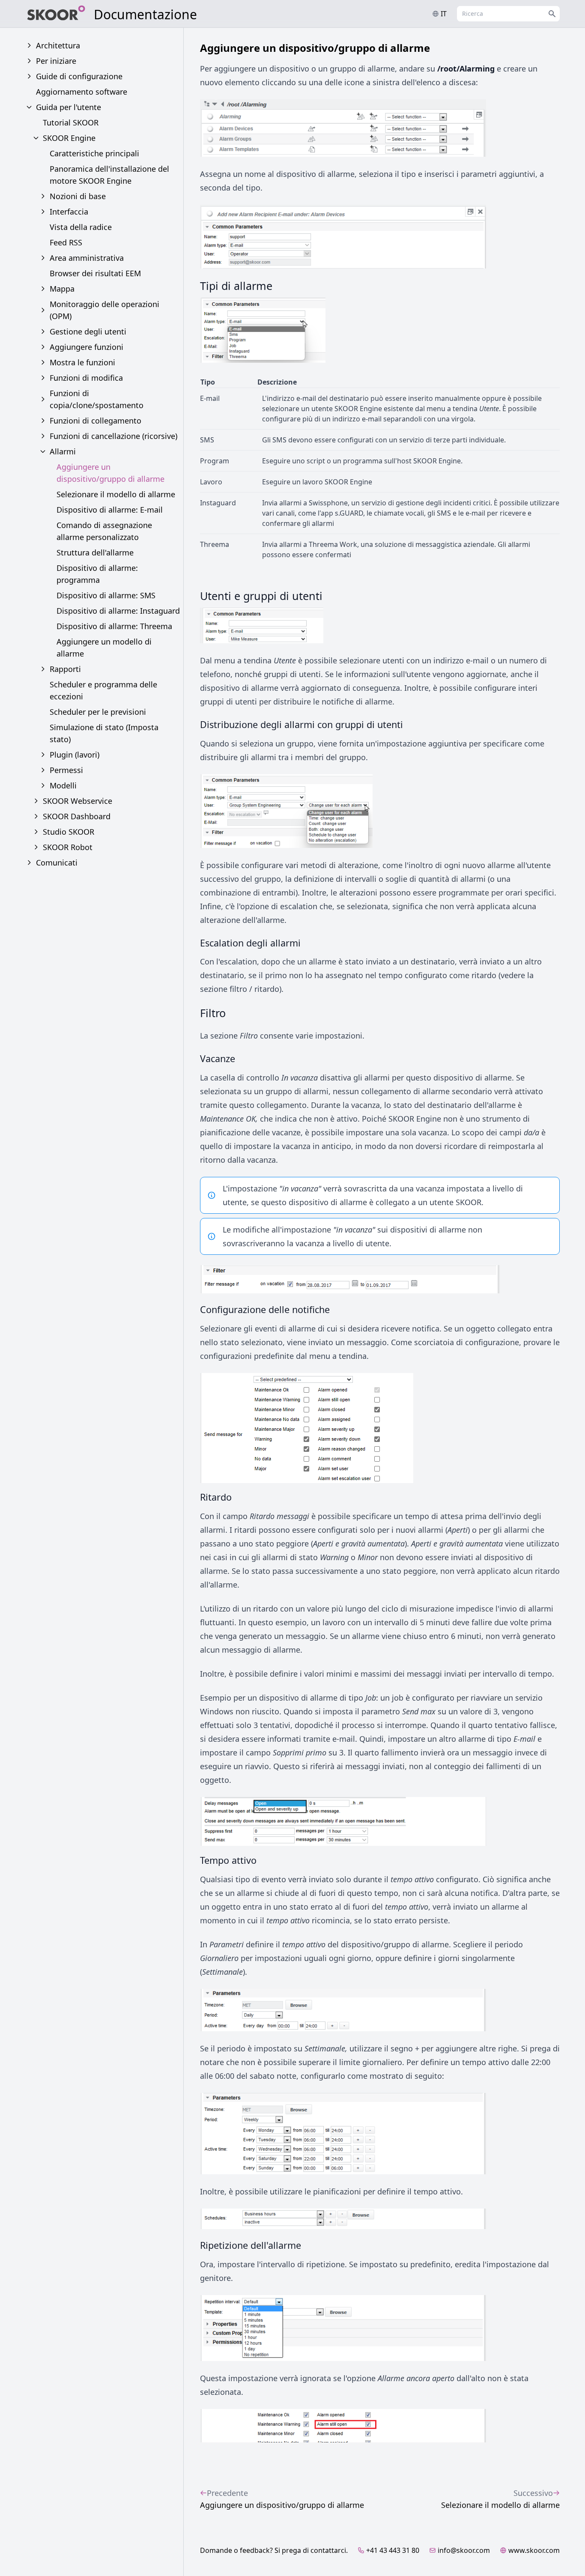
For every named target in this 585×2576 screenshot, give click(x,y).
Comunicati (57, 863)
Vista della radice (81, 227)
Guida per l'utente (69, 107)
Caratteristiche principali (94, 153)
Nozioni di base (78, 196)
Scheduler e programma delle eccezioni (103, 690)
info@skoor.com (464, 2550)
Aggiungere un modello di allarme (104, 648)
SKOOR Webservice (78, 801)
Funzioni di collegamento (96, 421)
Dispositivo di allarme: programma (97, 574)
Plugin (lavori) (75, 755)
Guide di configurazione (79, 76)
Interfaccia (69, 212)
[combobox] (508, 14)
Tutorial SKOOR (71, 122)
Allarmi (63, 451)
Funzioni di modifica (86, 378)
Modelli (63, 785)
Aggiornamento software (82, 92)
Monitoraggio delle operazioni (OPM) (104, 310)
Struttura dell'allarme (95, 552)
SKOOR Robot (68, 847)
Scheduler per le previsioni (98, 712)
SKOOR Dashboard (77, 816)
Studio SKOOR (69, 832)
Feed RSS (66, 242)
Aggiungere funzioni (87, 347)
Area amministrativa (87, 258)
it (444, 14)
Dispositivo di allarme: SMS (106, 595)
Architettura (58, 45)
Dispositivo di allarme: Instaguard (118, 611)
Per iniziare (56, 61)
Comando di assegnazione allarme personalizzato (104, 531)
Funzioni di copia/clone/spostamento (97, 399)
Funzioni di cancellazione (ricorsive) (113, 436)
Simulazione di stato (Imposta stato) (104, 733)
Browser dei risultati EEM (95, 273)
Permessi (66, 770)
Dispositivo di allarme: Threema (114, 626)
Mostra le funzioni (82, 362)
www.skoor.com (534, 2550)
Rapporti (65, 669)
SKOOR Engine (69, 138)
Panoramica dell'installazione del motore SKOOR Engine (109, 175)
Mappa (62, 289)
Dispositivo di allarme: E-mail (110, 510)
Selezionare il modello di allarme (116, 494)
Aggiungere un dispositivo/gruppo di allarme (110, 473)
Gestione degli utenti (88, 331)
